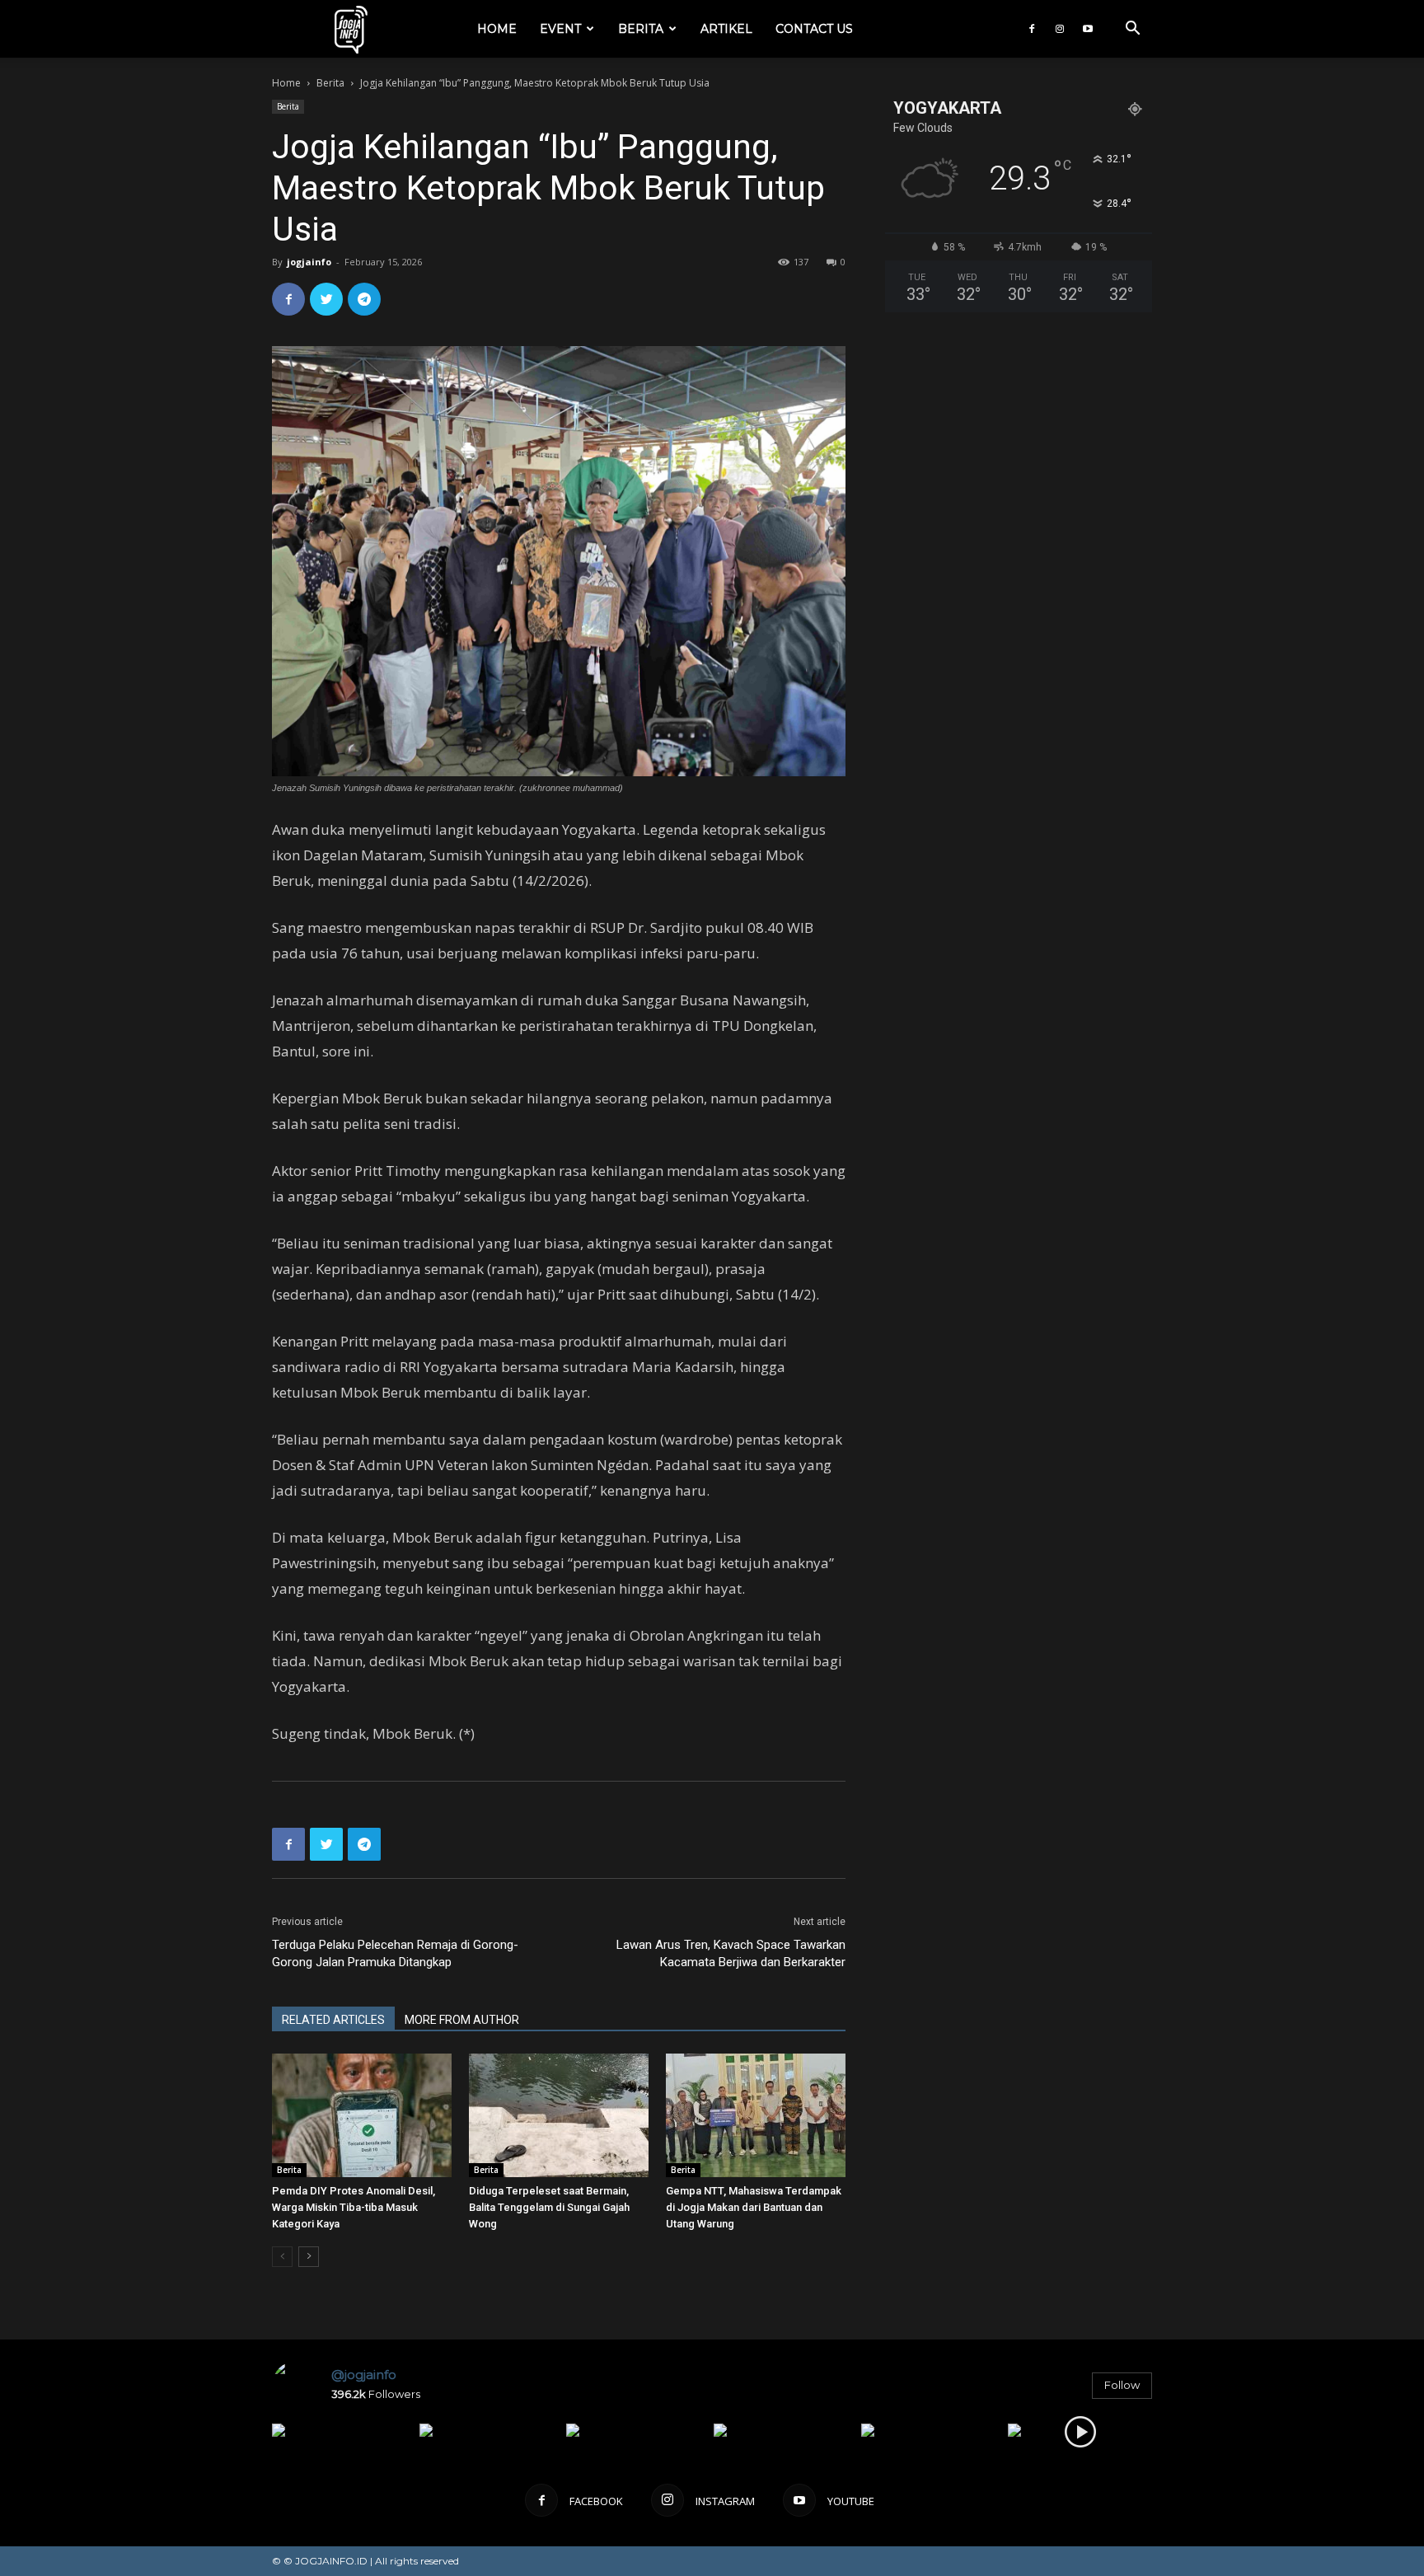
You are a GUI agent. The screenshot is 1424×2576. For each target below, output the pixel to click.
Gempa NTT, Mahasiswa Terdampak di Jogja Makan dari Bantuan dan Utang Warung (754, 2207)
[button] (1132, 30)
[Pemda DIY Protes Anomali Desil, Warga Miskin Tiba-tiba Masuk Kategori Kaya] (362, 2115)
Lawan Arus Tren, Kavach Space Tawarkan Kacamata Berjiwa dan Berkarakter (731, 1953)
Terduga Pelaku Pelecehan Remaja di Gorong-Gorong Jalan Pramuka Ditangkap (395, 1953)
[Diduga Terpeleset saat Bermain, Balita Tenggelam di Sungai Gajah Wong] (559, 2115)
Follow (1122, 2385)
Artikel (726, 29)
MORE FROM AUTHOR (462, 2020)
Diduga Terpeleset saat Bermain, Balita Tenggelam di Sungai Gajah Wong (549, 2207)
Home (497, 29)
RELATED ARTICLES (333, 2020)
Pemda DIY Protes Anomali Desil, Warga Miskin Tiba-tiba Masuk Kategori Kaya (354, 2207)
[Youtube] (1088, 29)
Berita (641, 29)
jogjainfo (309, 262)
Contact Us (814, 29)
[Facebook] (1032, 29)
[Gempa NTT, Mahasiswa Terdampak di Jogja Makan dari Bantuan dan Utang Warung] (756, 2115)
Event (560, 29)
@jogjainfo (364, 2375)
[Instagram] (1060, 29)
